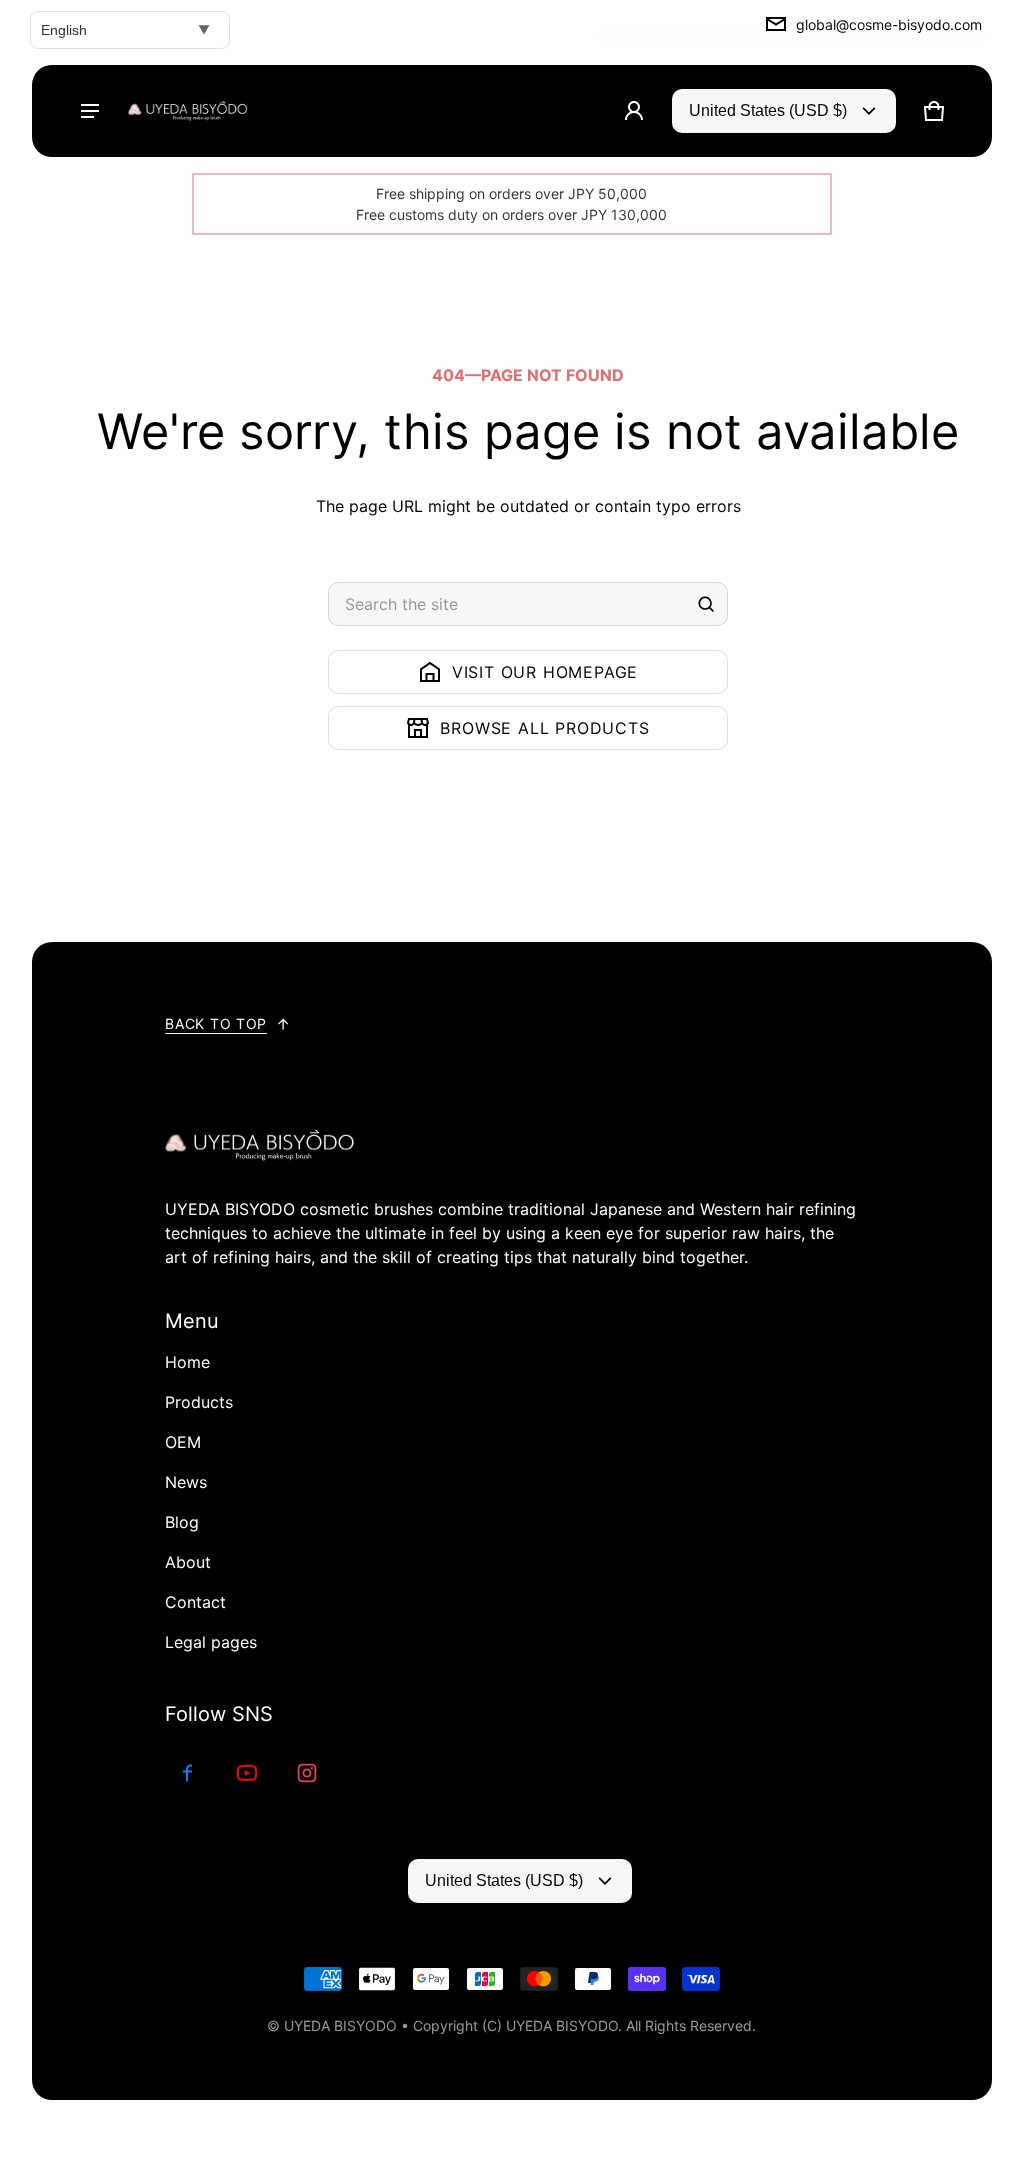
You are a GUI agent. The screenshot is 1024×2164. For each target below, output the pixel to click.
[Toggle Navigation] (90, 111)
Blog (182, 1522)
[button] (934, 111)
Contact (195, 1602)
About (188, 1562)
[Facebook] (187, 1773)
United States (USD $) (768, 110)
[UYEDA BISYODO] (188, 111)
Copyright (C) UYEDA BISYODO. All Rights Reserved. (584, 2025)
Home (187, 1362)
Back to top (216, 1023)
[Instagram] (307, 1773)
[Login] (634, 111)
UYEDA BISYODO (340, 2025)
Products (199, 1402)
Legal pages (211, 1642)
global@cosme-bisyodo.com (889, 24)
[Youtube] (247, 1773)
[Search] (706, 604)
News (186, 1482)
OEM (183, 1442)
